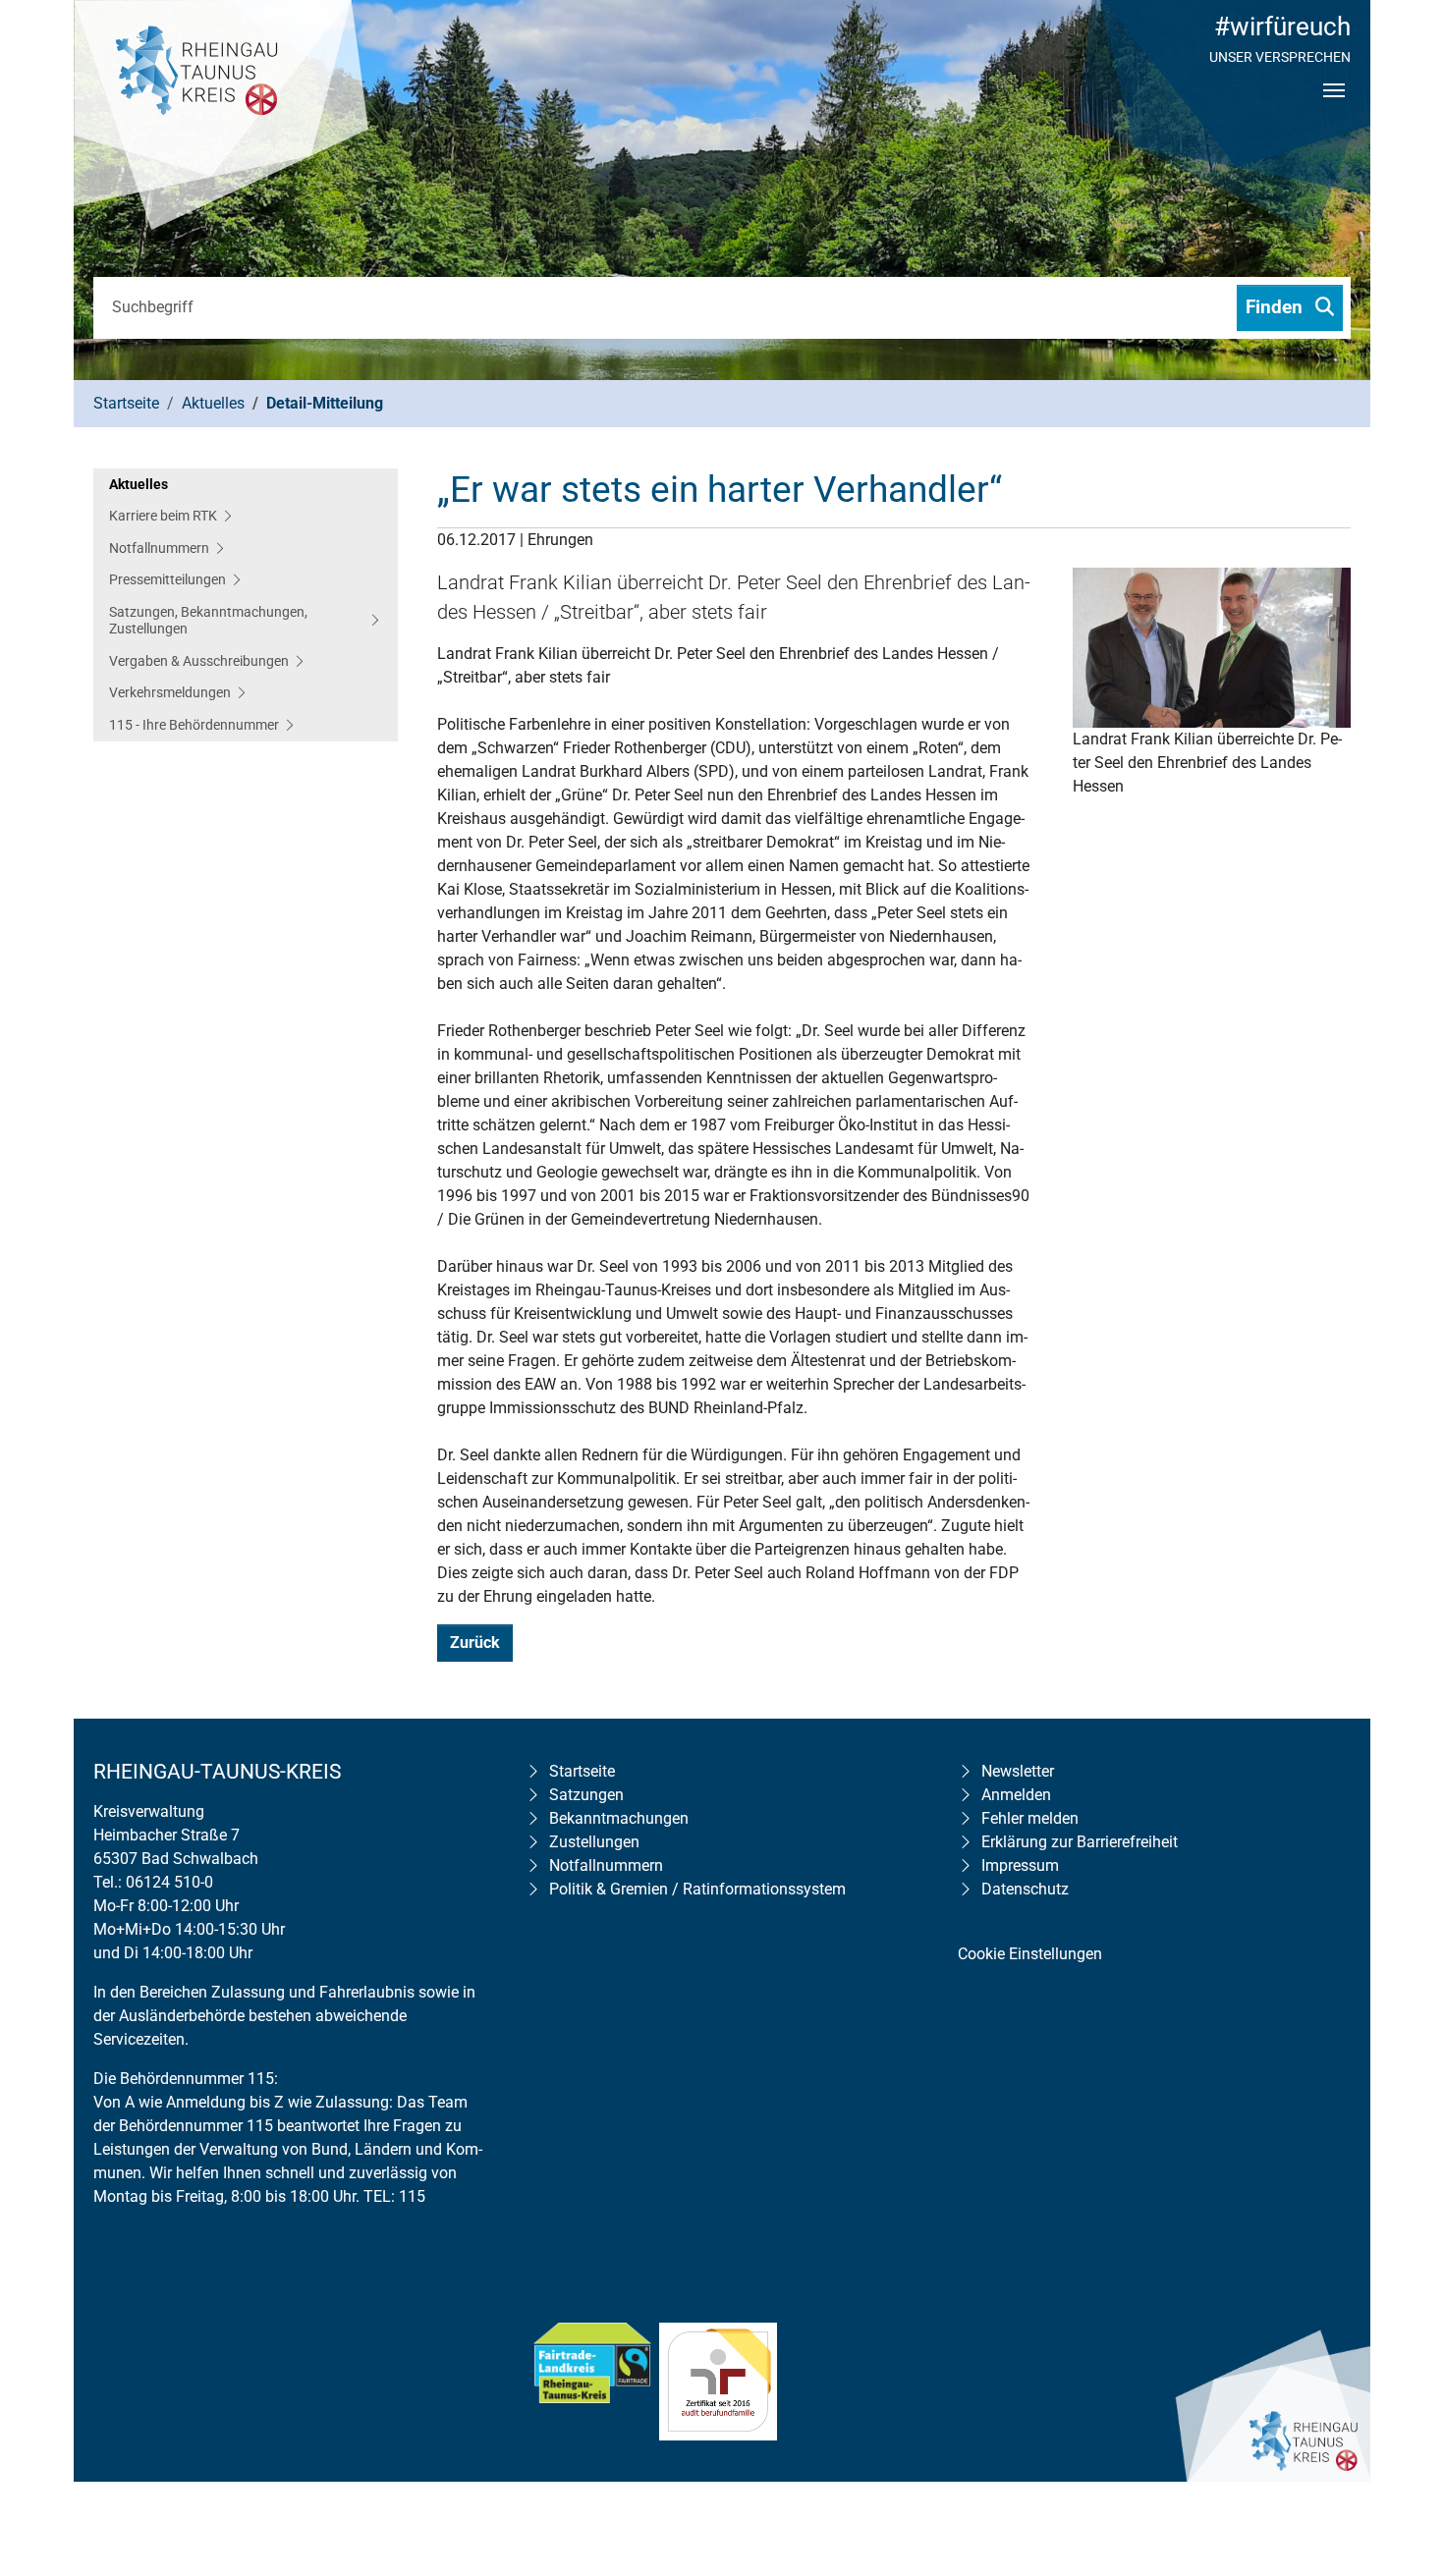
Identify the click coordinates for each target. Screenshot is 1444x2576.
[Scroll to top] (1401, 2435)
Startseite (582, 1771)
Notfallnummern (606, 1865)
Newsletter (1018, 1771)
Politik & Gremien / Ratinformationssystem (697, 1889)
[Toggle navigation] (1334, 107)
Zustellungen (594, 1842)
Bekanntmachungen (619, 1818)
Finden (1277, 307)
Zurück (475, 1643)
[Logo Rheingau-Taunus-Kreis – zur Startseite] (221, 118)
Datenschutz (1025, 1889)
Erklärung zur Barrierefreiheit (1080, 1842)
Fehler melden (1030, 1818)
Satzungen (586, 1795)
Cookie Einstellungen (1030, 1954)
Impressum (1020, 1865)
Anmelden (1016, 1795)
